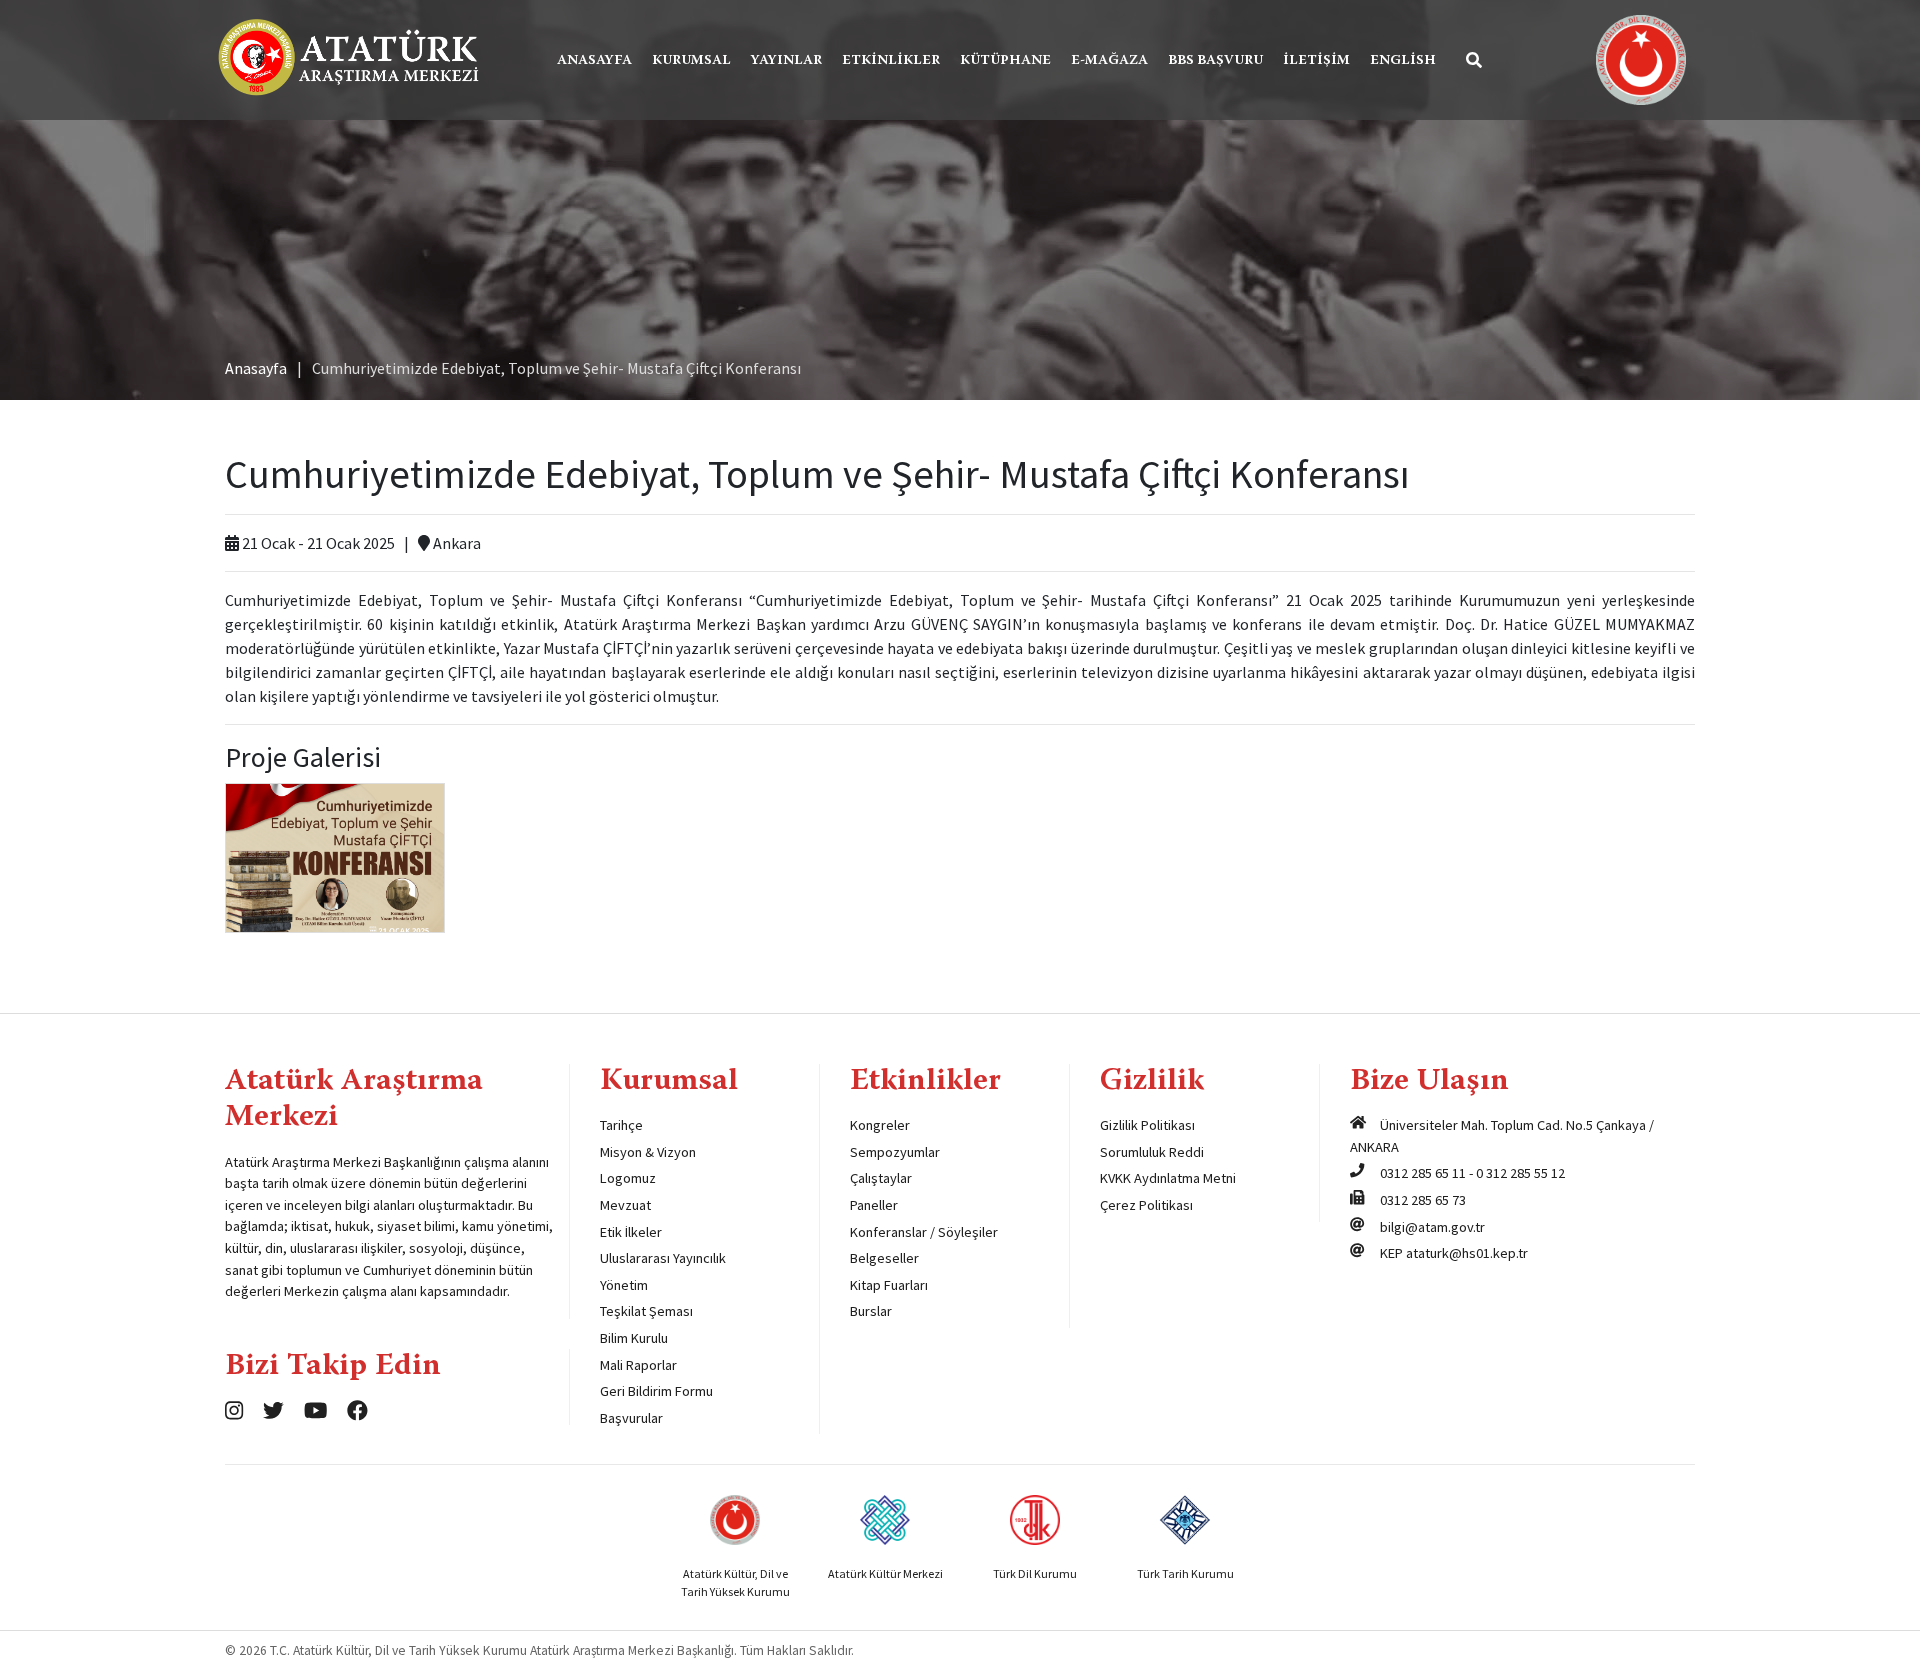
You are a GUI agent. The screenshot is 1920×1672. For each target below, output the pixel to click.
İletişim (1316, 61)
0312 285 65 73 (1423, 1200)
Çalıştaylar (881, 1178)
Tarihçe (621, 1125)
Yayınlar (786, 61)
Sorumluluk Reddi (1152, 1152)
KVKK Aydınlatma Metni (1168, 1178)
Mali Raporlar (638, 1365)
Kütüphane (1005, 61)
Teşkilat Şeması (646, 1311)
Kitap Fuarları (889, 1285)
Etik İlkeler (631, 1232)
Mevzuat (625, 1205)
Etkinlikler (891, 61)
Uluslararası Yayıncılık (663, 1258)
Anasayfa (594, 61)
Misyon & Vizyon (648, 1152)
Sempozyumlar (895, 1152)
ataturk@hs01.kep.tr (1467, 1253)
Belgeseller (884, 1258)
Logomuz (628, 1178)
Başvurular (631, 1418)
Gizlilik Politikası (1147, 1125)
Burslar (871, 1311)
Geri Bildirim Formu (656, 1391)
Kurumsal (691, 61)
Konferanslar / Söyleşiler (924, 1232)
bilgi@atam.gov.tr (1432, 1227)
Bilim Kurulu (634, 1338)
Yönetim (624, 1285)
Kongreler (880, 1125)
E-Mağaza (1109, 61)
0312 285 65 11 (1423, 1173)
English (1403, 61)
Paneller (874, 1205)
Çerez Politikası (1146, 1205)
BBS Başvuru (1215, 61)
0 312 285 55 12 (1520, 1173)
